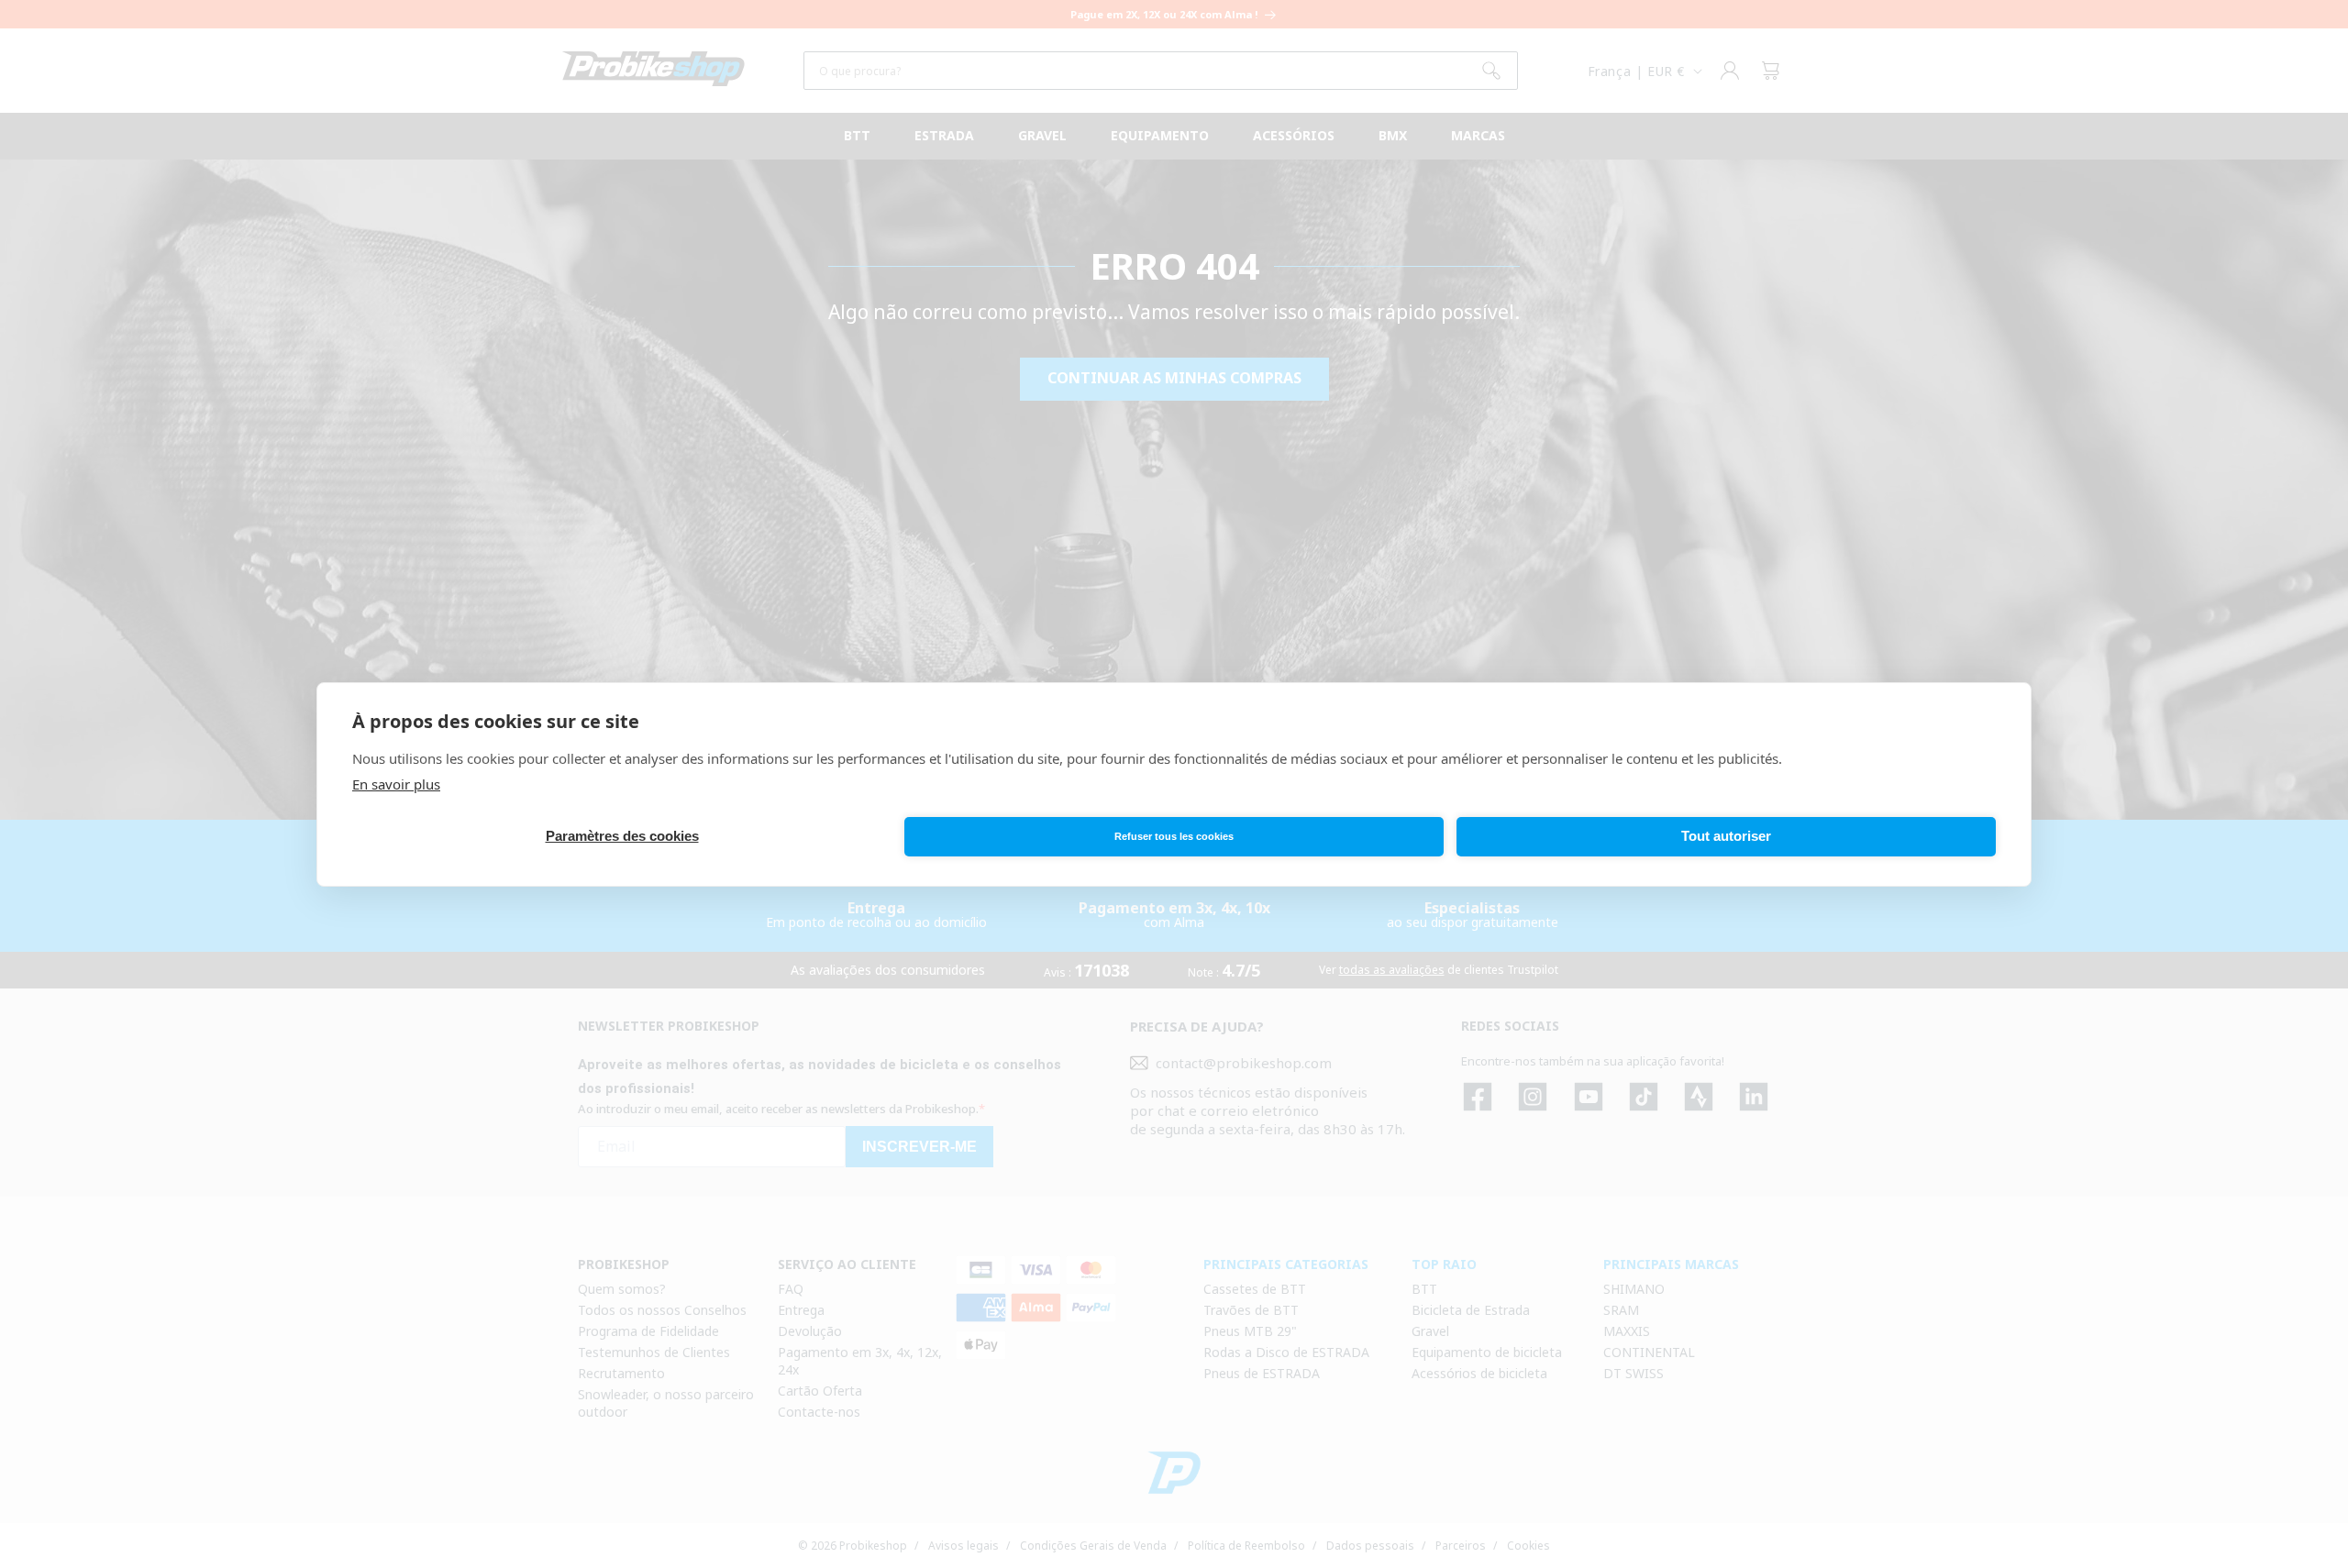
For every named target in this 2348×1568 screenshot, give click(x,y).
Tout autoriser (1726, 836)
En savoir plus (396, 784)
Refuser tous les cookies (1174, 836)
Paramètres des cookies (622, 836)
